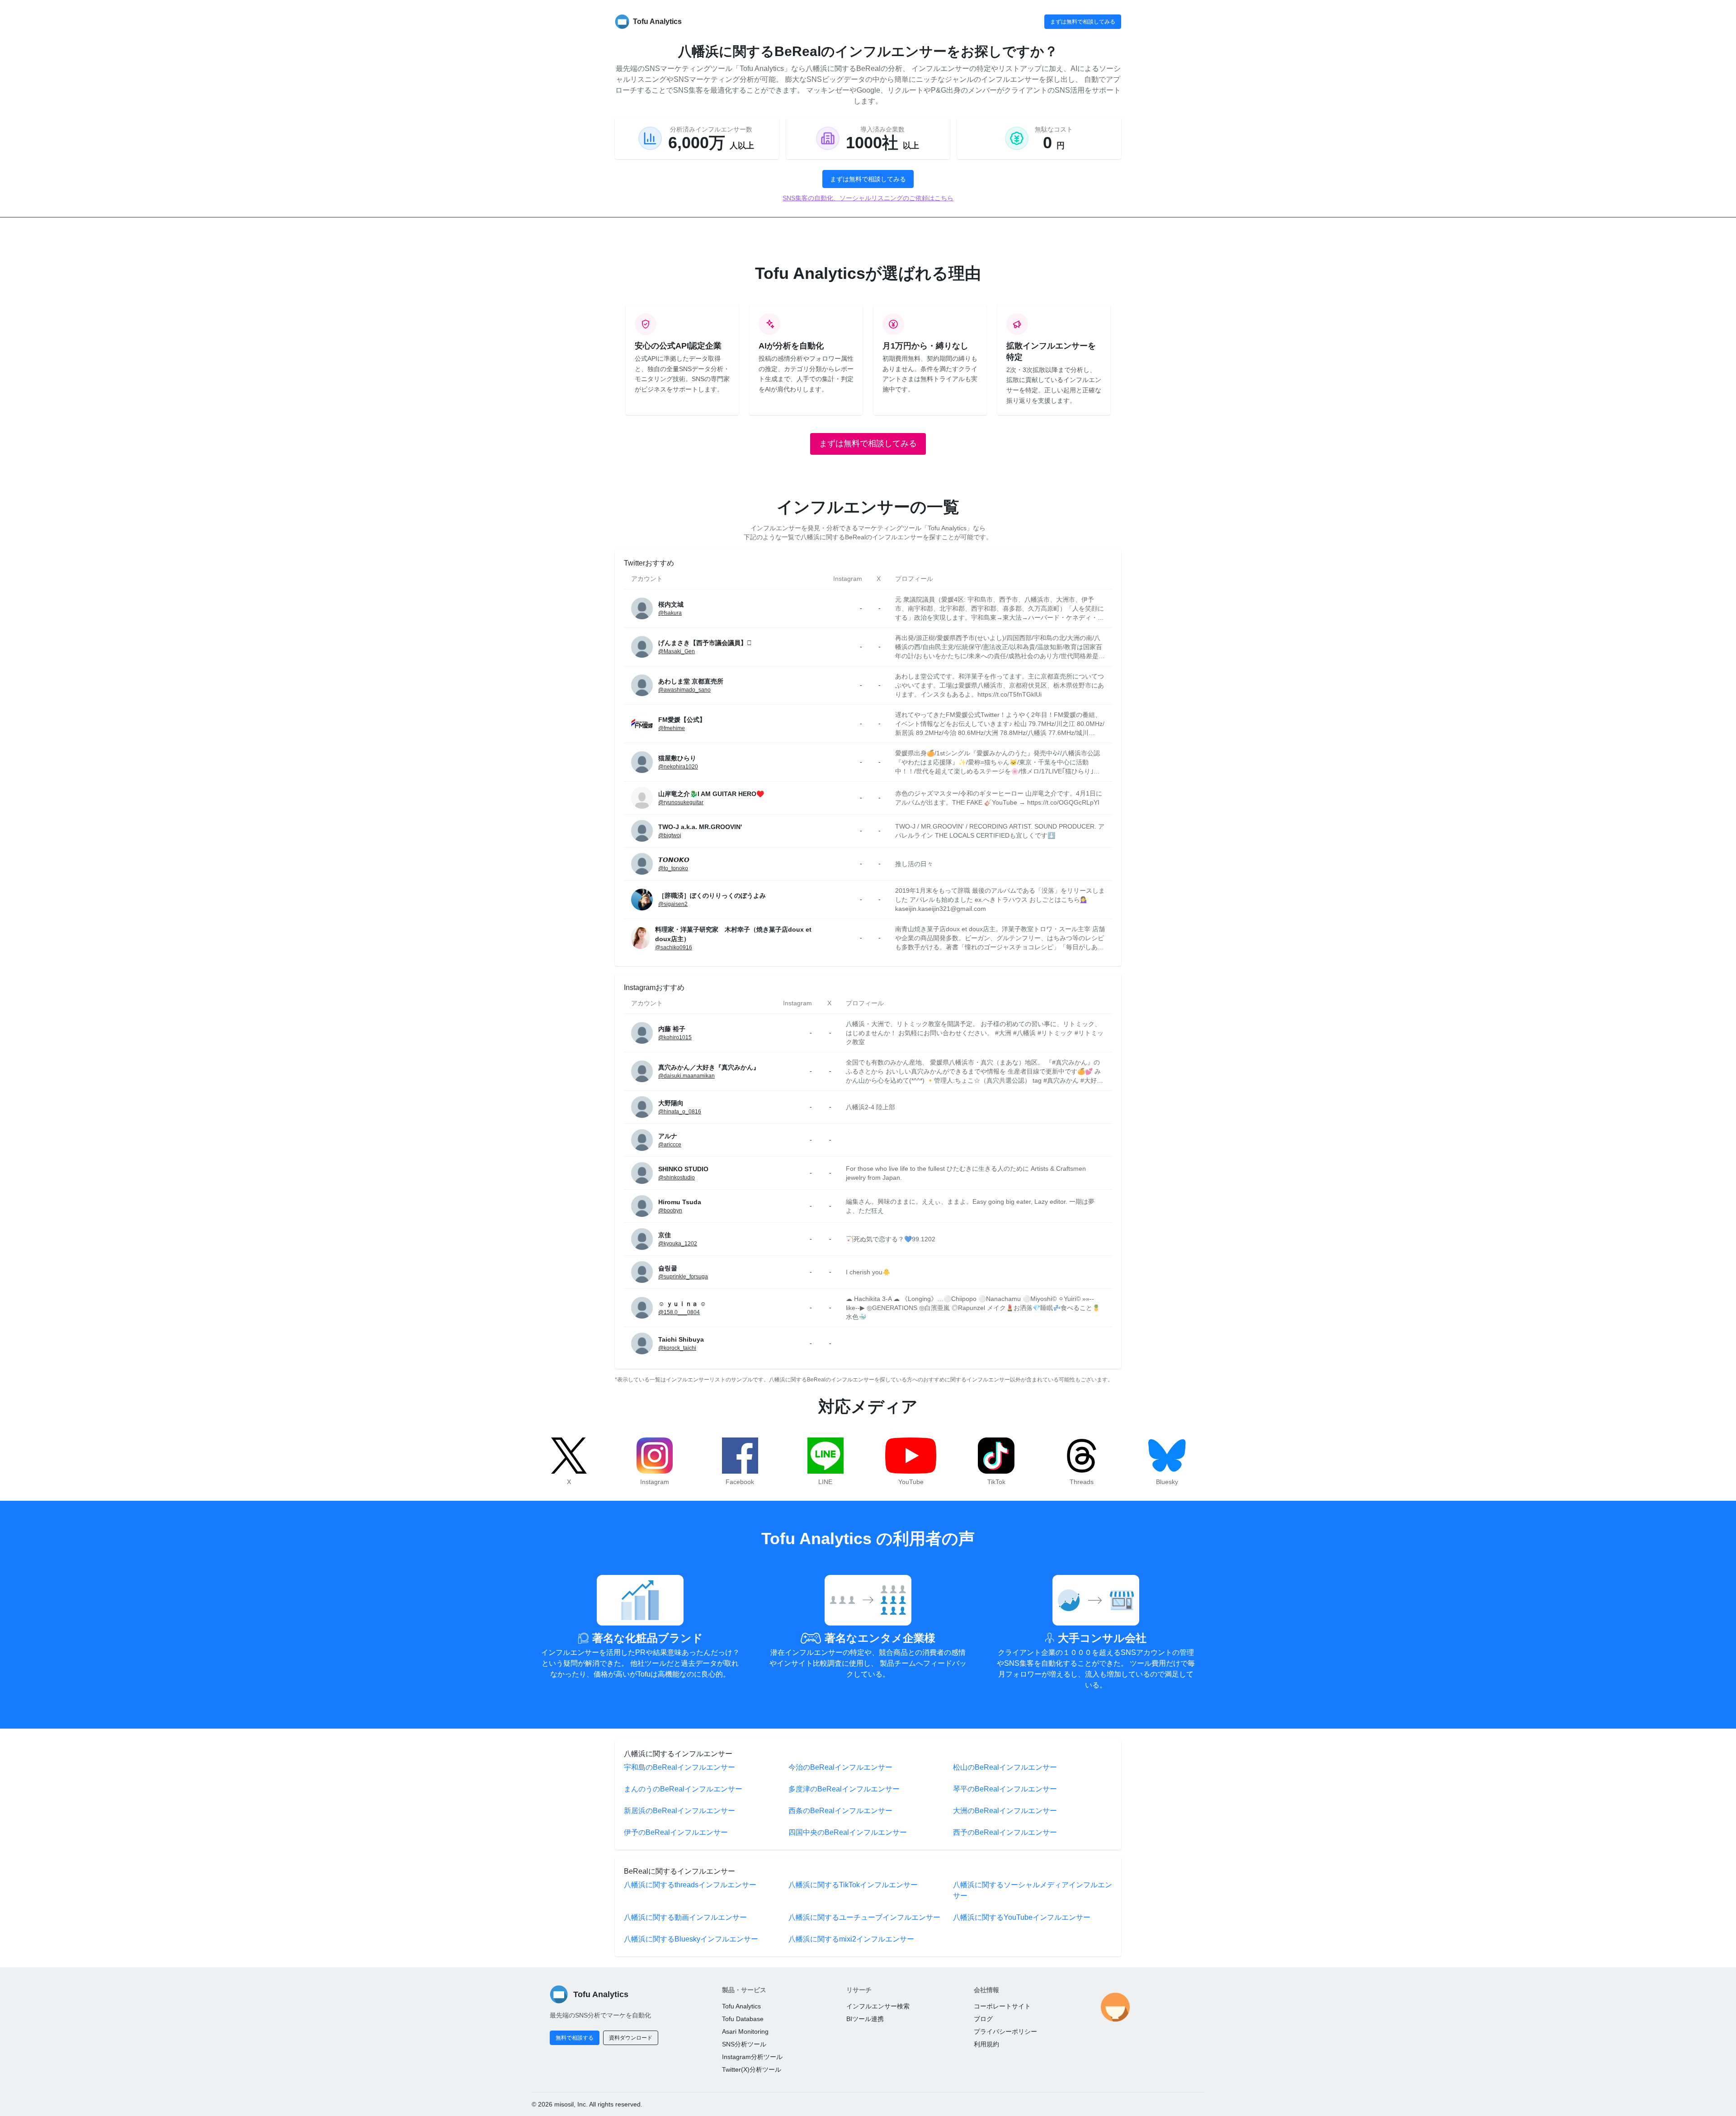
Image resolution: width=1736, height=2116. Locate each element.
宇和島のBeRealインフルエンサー (679, 1767)
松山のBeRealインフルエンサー (1005, 1767)
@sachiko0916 (674, 947)
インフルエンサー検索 (878, 2006)
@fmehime (672, 728)
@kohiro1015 (675, 1037)
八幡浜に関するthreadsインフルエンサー (690, 1885)
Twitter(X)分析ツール (752, 2069)
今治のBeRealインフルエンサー (840, 1767)
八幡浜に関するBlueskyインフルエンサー (691, 1939)
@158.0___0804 (679, 1312)
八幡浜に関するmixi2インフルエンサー (851, 1939)
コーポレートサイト (1002, 2006)
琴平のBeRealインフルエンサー (1005, 1789)
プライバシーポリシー (1005, 2031)
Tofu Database (743, 2019)
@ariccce (670, 1145)
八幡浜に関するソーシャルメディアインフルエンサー (1033, 1890)
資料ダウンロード (631, 2038)
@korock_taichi (677, 1348)
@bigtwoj (670, 835)
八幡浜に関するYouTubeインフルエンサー (1022, 1917)
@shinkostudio (677, 1178)
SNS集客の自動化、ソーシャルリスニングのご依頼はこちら (868, 198)
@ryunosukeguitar (681, 802)
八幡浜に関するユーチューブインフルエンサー (864, 1917)
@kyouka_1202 (678, 1244)
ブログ (983, 2019)
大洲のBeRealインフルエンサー (1005, 1811)
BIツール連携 (865, 2019)
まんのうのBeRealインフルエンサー (683, 1789)
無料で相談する (575, 2038)
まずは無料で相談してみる (1083, 22)
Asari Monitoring (745, 2031)
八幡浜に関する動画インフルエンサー (685, 1917)
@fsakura (670, 613)
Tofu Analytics (741, 2006)
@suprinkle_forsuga (683, 1277)
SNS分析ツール (744, 2044)
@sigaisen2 (673, 904)
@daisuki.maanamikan (686, 1076)
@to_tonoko (673, 868)
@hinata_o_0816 (680, 1112)
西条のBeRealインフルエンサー (840, 1811)
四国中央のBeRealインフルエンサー (848, 1832)
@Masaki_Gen (677, 651)
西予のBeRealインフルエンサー (1005, 1832)
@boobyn (670, 1211)
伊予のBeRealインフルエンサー (676, 1832)
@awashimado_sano (684, 690)
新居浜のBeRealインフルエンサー (679, 1811)
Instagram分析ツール (752, 2057)
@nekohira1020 (678, 767)
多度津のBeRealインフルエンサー (844, 1789)
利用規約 (986, 2044)
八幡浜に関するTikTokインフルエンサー (853, 1885)
